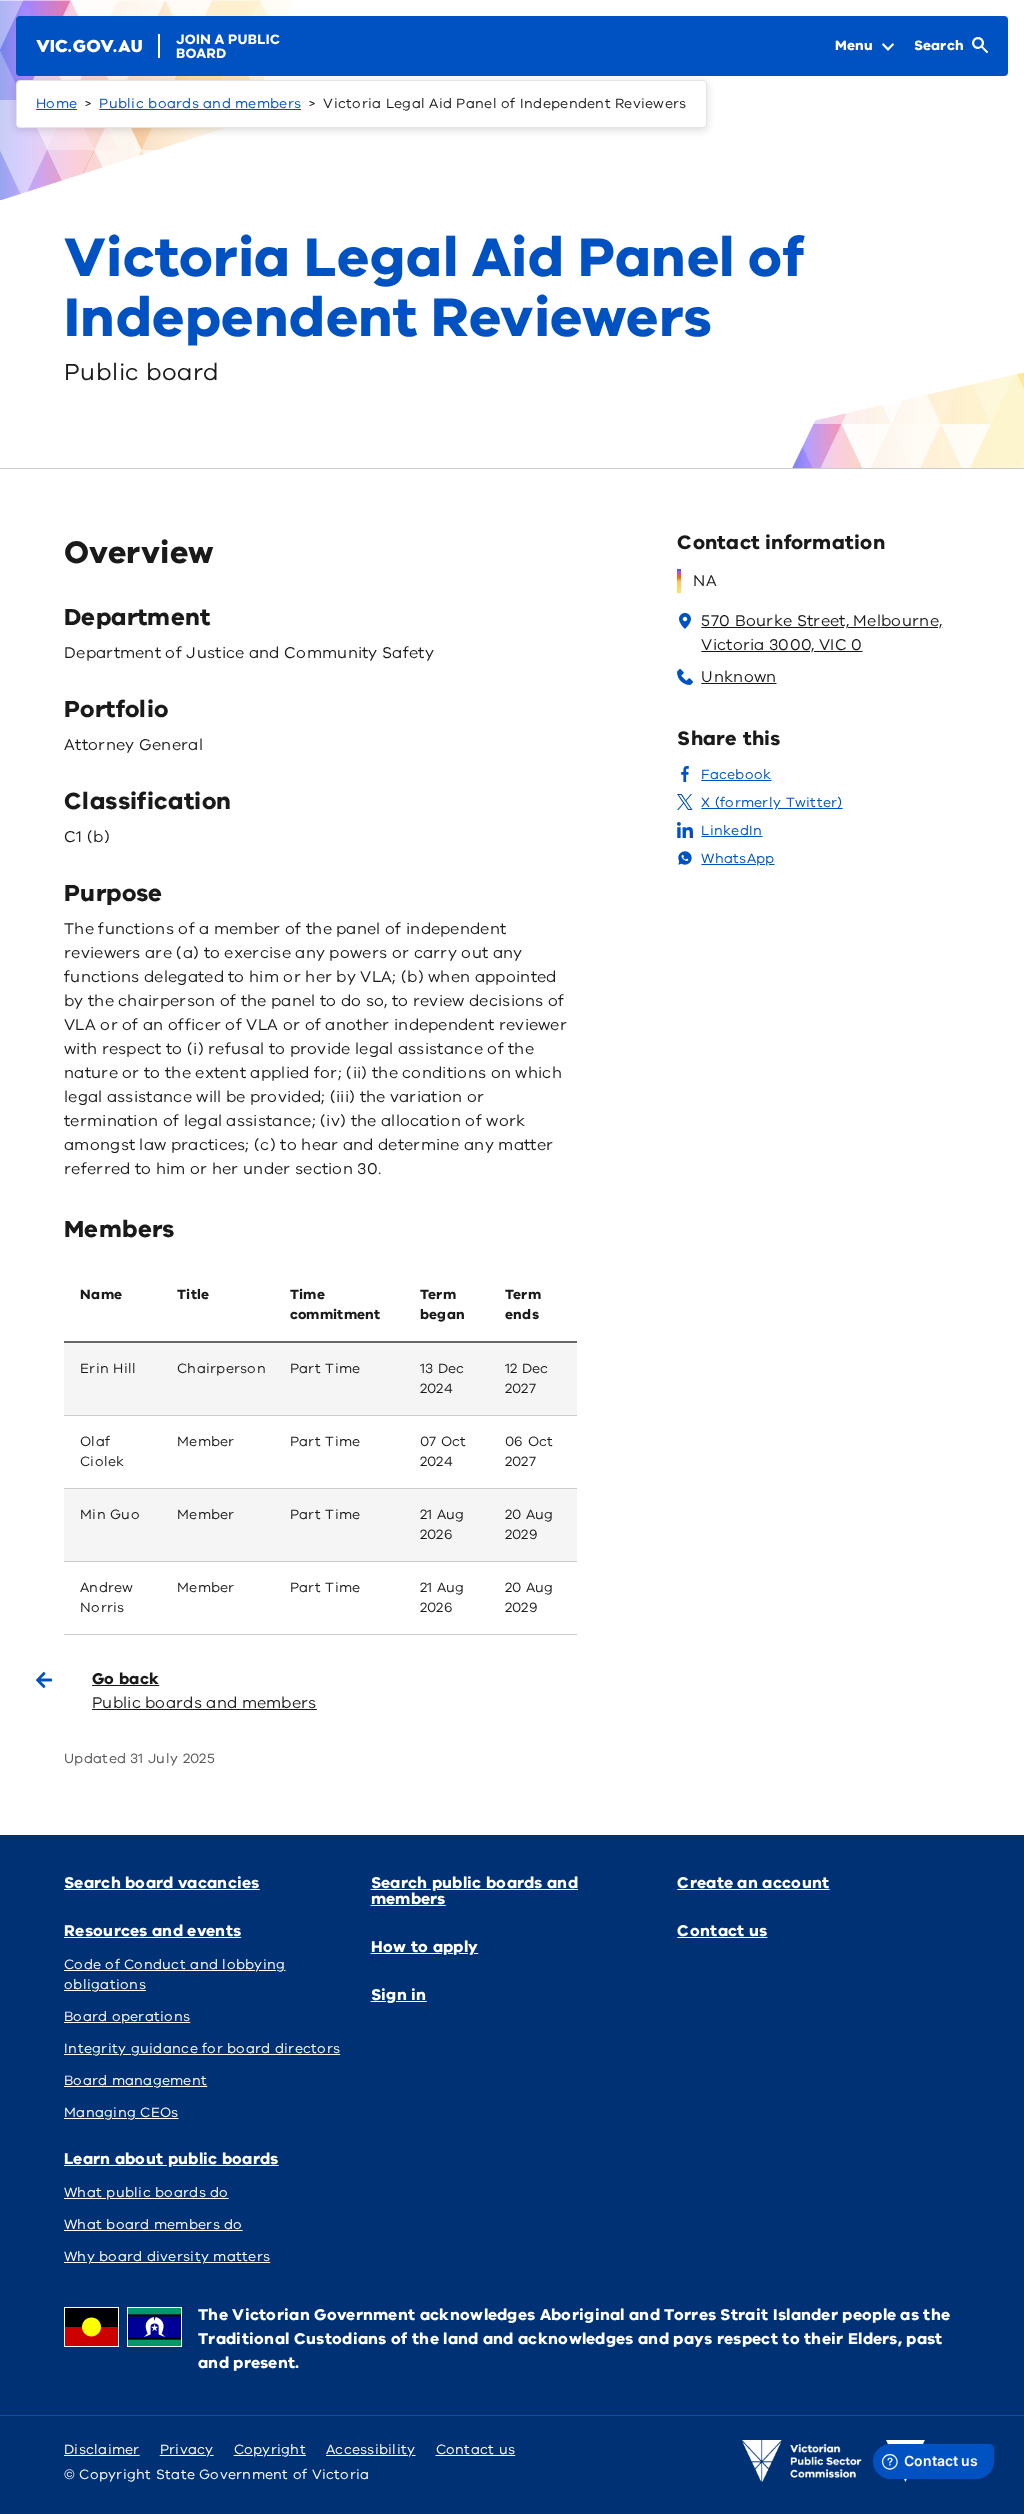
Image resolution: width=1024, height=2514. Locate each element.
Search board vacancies (162, 1883)
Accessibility (371, 2449)
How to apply (425, 1947)
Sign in (399, 1995)
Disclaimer (102, 2449)
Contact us (722, 1931)
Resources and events (152, 1931)
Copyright (270, 2449)
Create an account (753, 1883)
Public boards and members (200, 103)
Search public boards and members (474, 1891)
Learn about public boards (171, 2159)
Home (56, 103)
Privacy (187, 2449)
